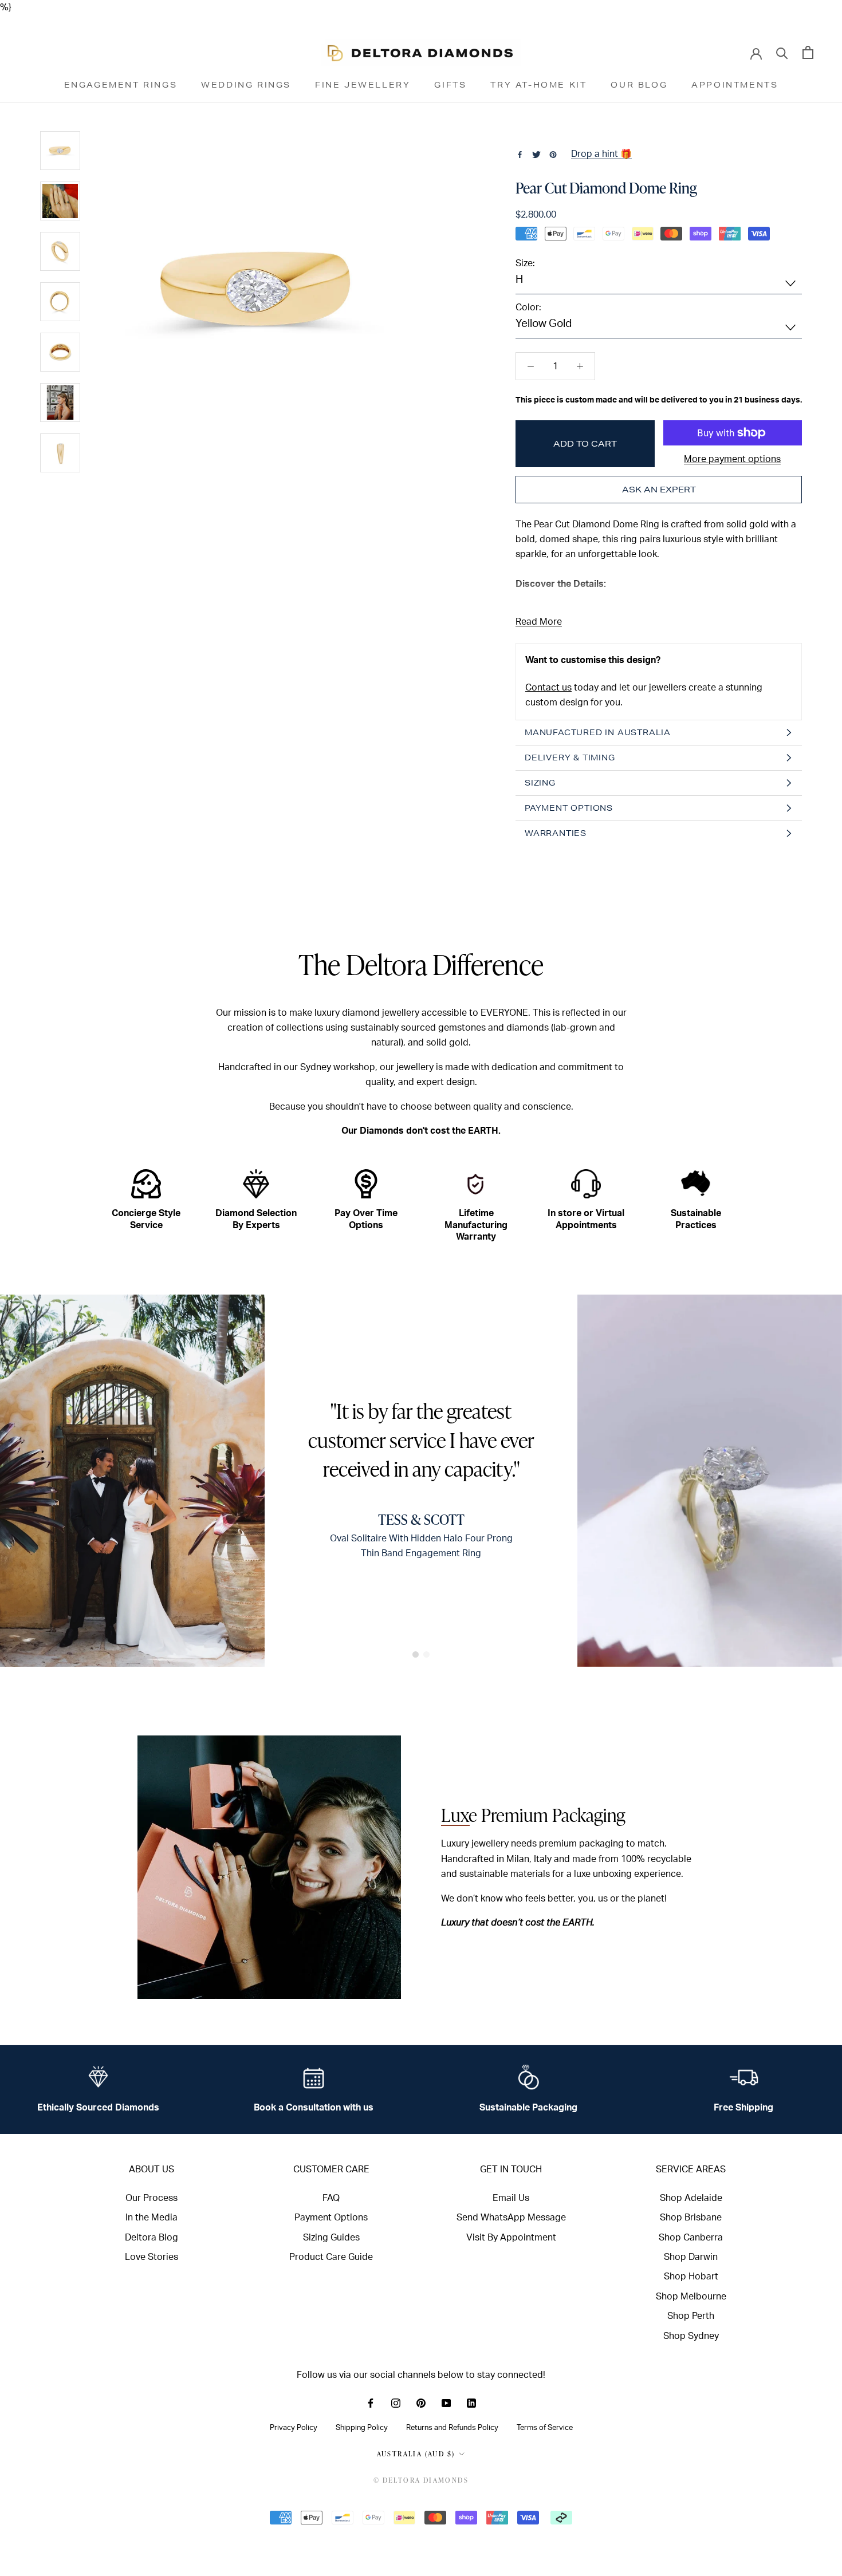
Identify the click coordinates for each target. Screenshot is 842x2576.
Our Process (152, 2198)
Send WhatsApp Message (511, 2218)
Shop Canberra (691, 2238)
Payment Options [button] (569, 808)
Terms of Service (545, 2428)
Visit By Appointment (511, 2238)
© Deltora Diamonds (421, 2480)
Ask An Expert (659, 490)
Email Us (511, 2198)
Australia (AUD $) (416, 2454)
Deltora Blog (152, 2238)
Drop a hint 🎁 (601, 154)
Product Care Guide (331, 2257)
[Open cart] (808, 52)
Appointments (735, 85)
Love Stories (152, 2257)
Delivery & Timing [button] (570, 758)
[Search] (782, 52)
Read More (539, 622)
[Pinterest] (553, 155)
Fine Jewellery (363, 85)
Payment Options (331, 2218)
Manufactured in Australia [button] (598, 732)
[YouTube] (446, 2403)
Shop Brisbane (691, 2218)
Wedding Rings (246, 85)
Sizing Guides (331, 2238)
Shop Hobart (691, 2277)
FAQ (331, 2198)
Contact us (548, 688)
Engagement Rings (121, 85)
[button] (416, 1654)
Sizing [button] (540, 783)
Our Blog (639, 85)
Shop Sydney (691, 2336)
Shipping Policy (362, 2428)
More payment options (732, 459)
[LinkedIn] (471, 2403)
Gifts (450, 85)
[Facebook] (520, 155)
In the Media (152, 2218)
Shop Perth (691, 2316)
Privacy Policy (294, 2428)
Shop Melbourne (691, 2297)
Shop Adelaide (691, 2198)
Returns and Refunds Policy (452, 2428)
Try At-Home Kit (538, 85)
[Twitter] (536, 155)
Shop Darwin (691, 2257)
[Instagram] (396, 2403)
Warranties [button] (556, 833)
